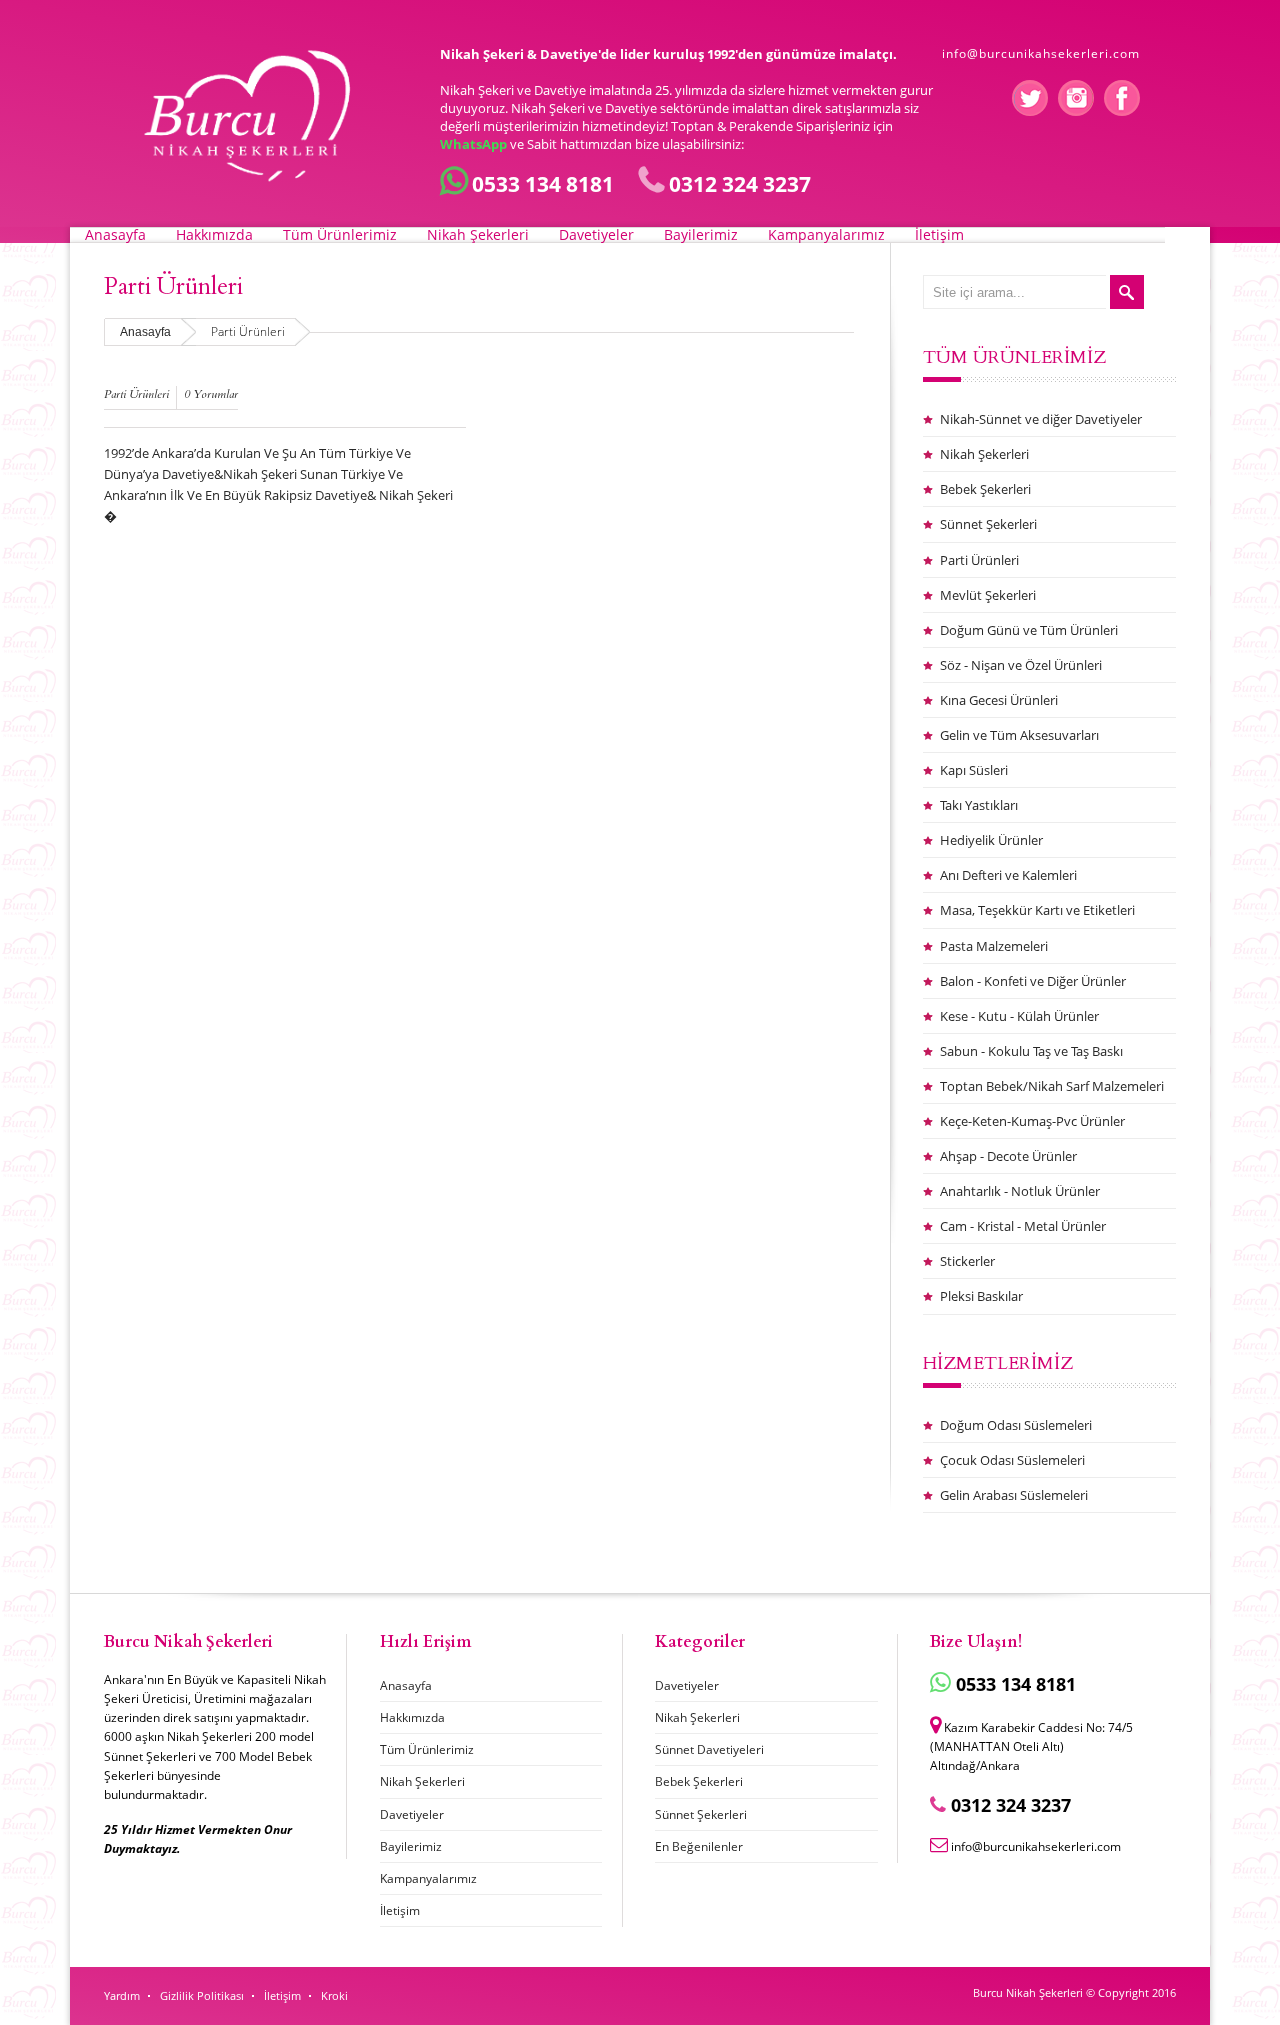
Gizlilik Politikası (202, 1995)
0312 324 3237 (740, 184)
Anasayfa (115, 234)
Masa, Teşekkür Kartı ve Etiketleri (1037, 910)
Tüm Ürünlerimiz (340, 234)
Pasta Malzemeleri (994, 946)
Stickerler (967, 1261)
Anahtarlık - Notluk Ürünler (1020, 1191)
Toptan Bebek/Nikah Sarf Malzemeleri (1052, 1086)
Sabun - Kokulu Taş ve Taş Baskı (1031, 1051)
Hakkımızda (214, 234)
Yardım (122, 1995)
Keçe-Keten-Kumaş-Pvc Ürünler (1032, 1121)
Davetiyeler (596, 234)
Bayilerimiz (701, 234)
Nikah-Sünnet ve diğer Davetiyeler (1041, 419)
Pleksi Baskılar (981, 1296)
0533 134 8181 (543, 184)
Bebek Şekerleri (985, 489)
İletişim (939, 234)
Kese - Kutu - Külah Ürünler (1019, 1016)
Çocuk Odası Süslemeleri (1012, 1460)
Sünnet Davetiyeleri (709, 1749)
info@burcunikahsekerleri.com (1041, 53)
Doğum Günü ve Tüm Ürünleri (1029, 630)
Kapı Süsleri (974, 770)
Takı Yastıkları (979, 805)
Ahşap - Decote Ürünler (1008, 1156)
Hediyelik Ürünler (991, 840)
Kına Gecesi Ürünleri (999, 700)
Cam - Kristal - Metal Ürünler (1023, 1226)
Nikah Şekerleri (478, 234)
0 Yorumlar (211, 394)
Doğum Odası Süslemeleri (1016, 1425)
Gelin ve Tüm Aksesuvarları (1019, 735)
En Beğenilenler (699, 1846)
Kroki (334, 1995)
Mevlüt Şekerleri (988, 595)
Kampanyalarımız (826, 234)
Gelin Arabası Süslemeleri (1014, 1495)
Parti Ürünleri (136, 394)
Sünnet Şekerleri (988, 524)
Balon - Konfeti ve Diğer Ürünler (1033, 981)
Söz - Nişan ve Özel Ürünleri (1021, 665)
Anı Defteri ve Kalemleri (1008, 875)
